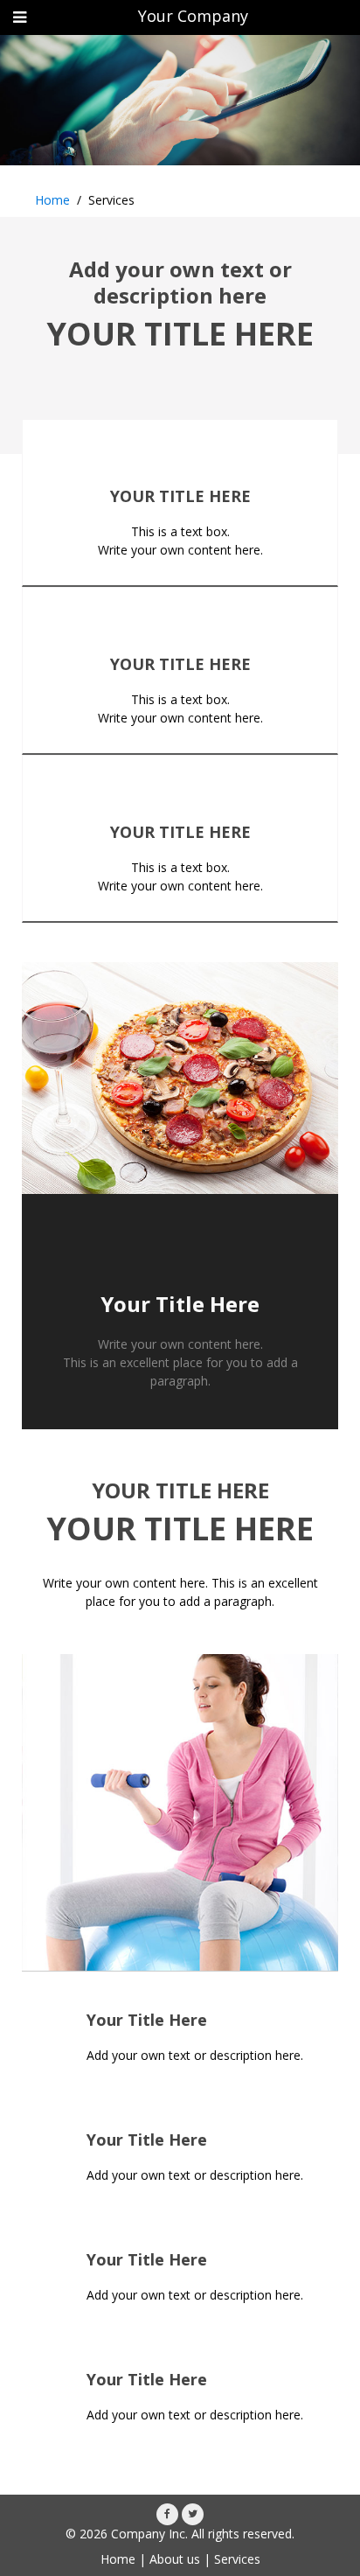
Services (237, 2559)
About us (175, 2559)
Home (52, 200)
